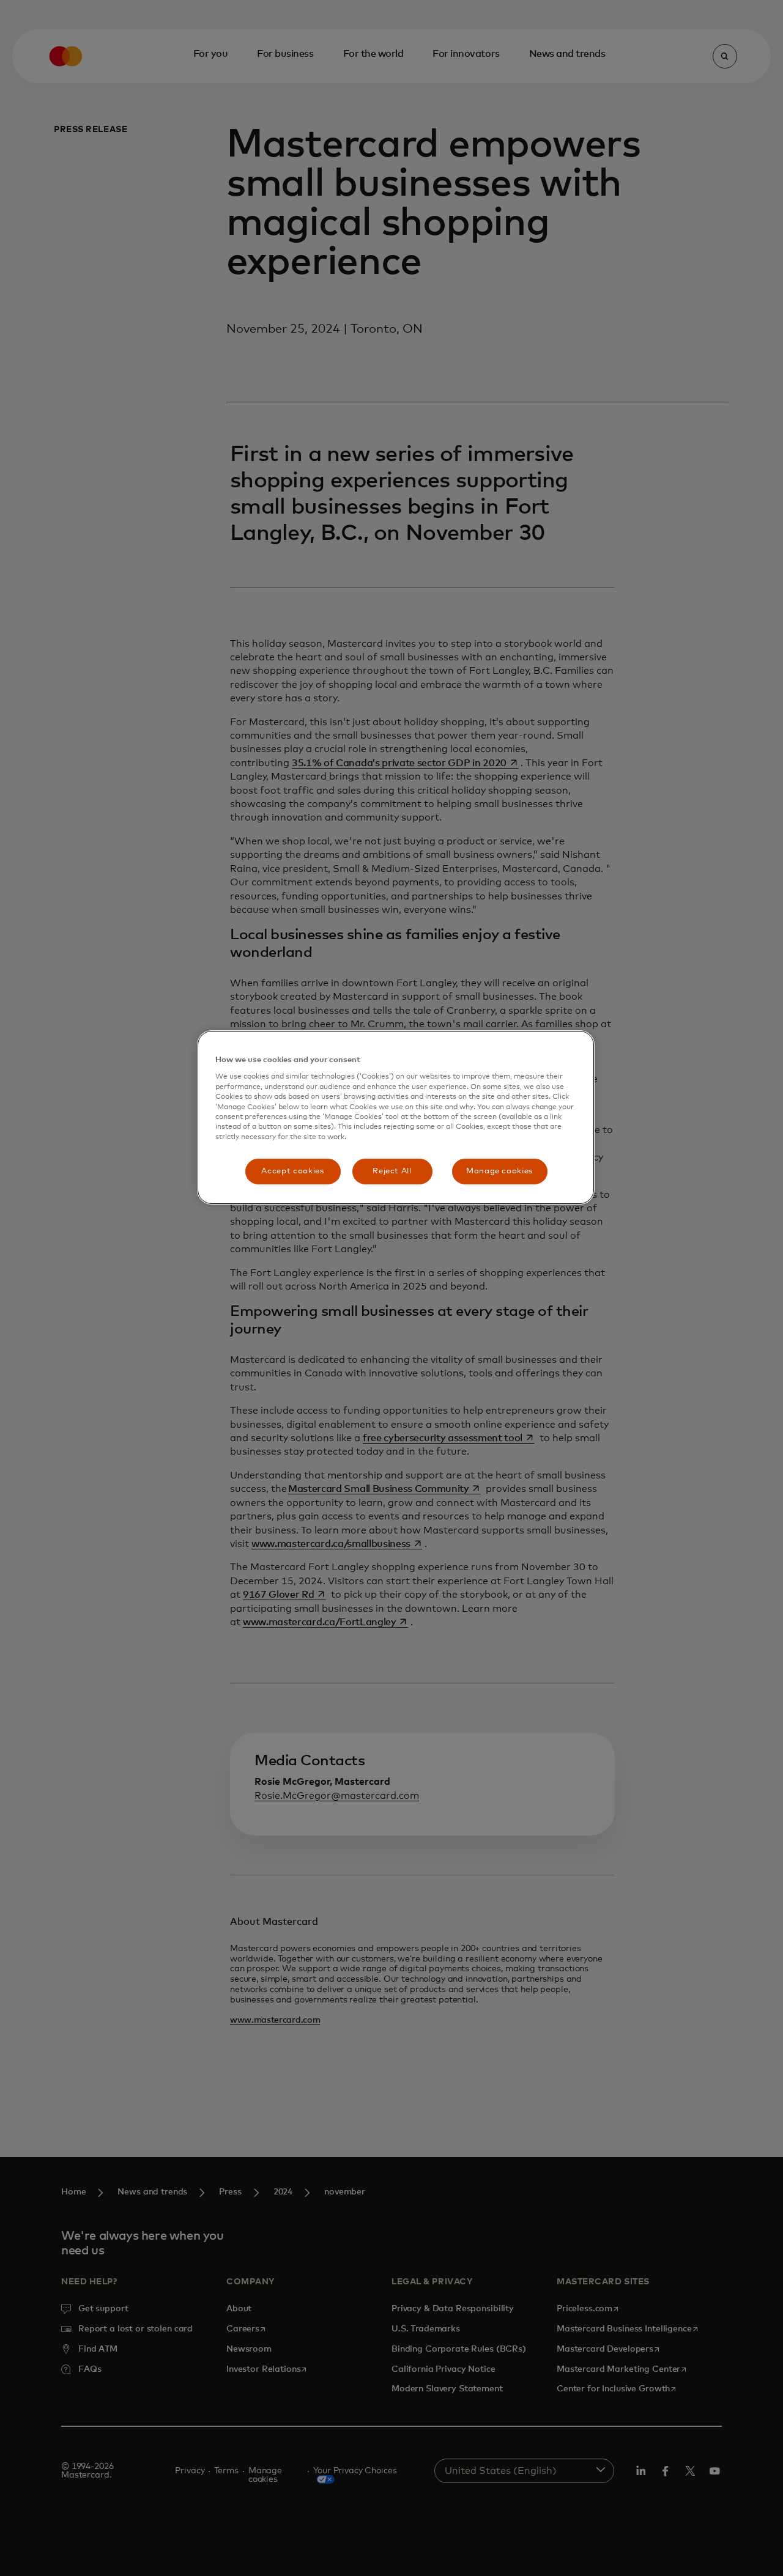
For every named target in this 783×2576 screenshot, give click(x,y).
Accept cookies (292, 1171)
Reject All (392, 1171)
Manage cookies (499, 1171)
